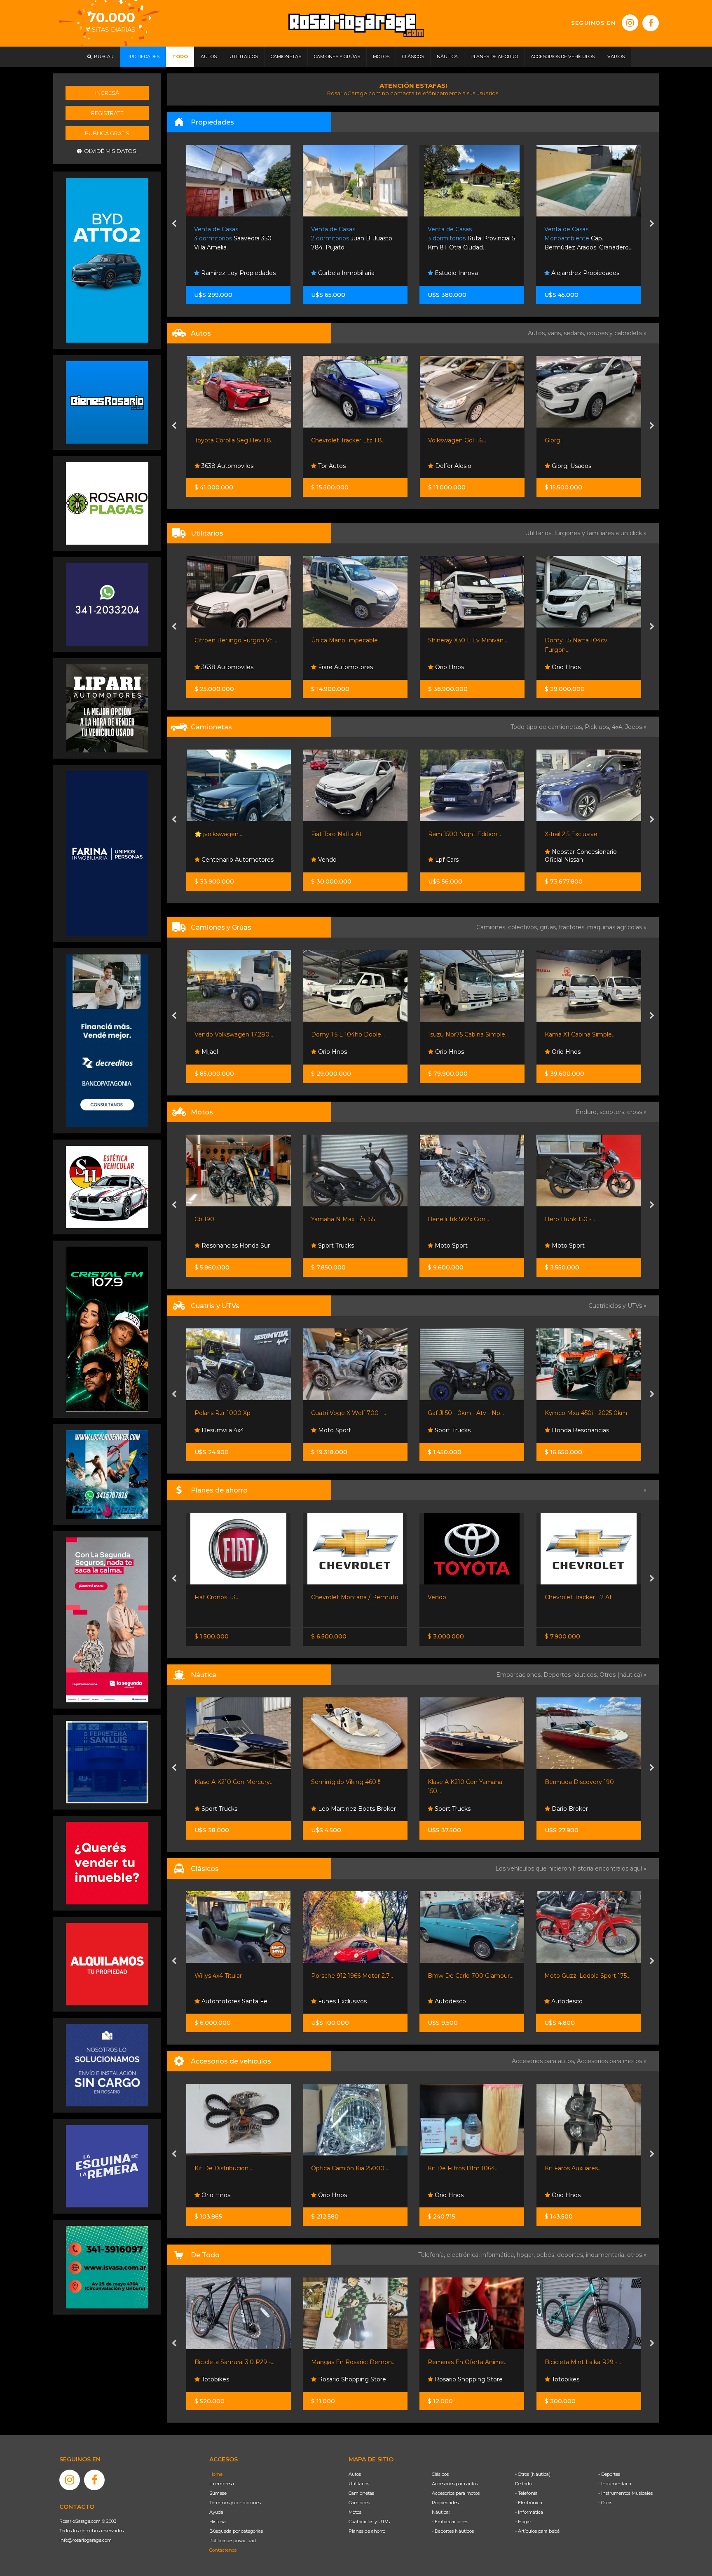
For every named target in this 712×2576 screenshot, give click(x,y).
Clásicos (440, 2474)
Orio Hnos (332, 667)
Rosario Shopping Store (234, 2379)
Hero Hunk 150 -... (336, 1219)
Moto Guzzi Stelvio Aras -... (465, 1219)
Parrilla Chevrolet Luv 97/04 (467, 2168)
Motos (355, 2512)
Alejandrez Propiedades (468, 273)
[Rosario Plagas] (107, 503)
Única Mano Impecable (227, 640)
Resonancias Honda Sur (585, 1246)
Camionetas (361, 2493)
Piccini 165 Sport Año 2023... (584, 1782)
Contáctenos (223, 2550)
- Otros (605, 2503)
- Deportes (609, 2474)
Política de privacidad (233, 2541)
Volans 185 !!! (445, 1782)
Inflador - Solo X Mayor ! (578, 2362)
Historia (218, 2522)
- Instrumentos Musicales (625, 2493)
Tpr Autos (214, 466)
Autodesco (216, 2001)
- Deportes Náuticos (453, 2531)
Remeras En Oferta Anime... (234, 2362)
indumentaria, (607, 2255)
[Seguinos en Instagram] (630, 23)
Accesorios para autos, (544, 2061)
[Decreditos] (107, 1040)
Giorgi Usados (454, 466)
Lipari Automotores (462, 1430)
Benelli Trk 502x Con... (225, 1219)
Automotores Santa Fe (583, 667)
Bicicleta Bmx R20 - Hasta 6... (470, 2362)
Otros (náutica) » (623, 1675)
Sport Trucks (218, 1430)
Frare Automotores (228, 667)
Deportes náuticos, (571, 1675)
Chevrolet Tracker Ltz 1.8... (231, 440)
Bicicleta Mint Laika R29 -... (349, 2362)
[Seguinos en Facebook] (651, 23)
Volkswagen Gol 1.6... (340, 440)
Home (216, 2474)
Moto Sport (217, 1246)
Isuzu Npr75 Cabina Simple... (351, 1034)
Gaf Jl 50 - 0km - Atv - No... (232, 1413)
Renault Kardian (567, 1597)
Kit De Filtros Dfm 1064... (230, 2168)
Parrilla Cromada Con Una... (583, 2168)
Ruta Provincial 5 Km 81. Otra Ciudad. (355, 239)
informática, (499, 2255)
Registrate (107, 113)
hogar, (527, 2255)
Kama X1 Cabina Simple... (463, 1034)
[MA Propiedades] (107, 1863)
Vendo (210, 860)
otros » (637, 2255)
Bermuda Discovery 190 (346, 1782)
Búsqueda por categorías (236, 2531)
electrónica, (464, 2255)
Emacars (563, 2001)
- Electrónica (529, 2503)
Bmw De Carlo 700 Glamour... (237, 1976)
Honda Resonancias (346, 1430)
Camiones (359, 2503)
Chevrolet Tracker (453, 1597)
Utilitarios (359, 2484)
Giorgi (436, 440)
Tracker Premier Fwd (574, 440)
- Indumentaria (615, 2484)
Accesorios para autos (455, 2484)
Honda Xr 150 (563, 1219)
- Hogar (523, 2522)
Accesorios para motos (609, 2061)
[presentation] (174, 224)
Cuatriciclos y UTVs (369, 2522)
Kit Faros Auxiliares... (340, 2168)
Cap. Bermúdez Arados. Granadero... (472, 239)
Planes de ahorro (367, 2531)
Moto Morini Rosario (463, 1246)
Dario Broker (335, 1809)
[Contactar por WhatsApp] (107, 402)
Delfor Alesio (335, 466)
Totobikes (331, 2379)
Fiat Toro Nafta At (219, 834)
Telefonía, (432, 2255)
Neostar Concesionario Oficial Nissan (464, 856)
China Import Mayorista (584, 2379)
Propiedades (445, 2503)
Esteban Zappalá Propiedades (572, 269)
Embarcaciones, (520, 1675)
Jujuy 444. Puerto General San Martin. (583, 239)
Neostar (562, 860)
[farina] (107, 853)
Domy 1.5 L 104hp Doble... (231, 1034)
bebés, (547, 2255)
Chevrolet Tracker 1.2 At (345, 1597)
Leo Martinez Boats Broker (473, 1809)
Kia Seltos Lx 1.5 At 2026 (578, 834)
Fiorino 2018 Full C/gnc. (577, 640)
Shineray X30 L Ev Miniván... (351, 640)
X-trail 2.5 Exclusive (454, 834)
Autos (355, 2474)
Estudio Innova (339, 273)
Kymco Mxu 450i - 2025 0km (352, 1413)
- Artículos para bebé (537, 2531)
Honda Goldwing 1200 (577, 1976)
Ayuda (216, 2512)
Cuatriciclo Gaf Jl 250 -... (577, 1413)
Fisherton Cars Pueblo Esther (463, 1997)
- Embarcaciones (450, 2522)
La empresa (222, 2484)
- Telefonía (526, 2493)
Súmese (218, 2493)
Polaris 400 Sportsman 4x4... (468, 1413)
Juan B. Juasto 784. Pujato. (235, 239)
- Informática (529, 2512)
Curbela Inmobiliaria (229, 273)
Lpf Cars (329, 860)
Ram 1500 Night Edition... (348, 834)
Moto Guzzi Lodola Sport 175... (354, 1976)
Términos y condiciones (235, 2503)
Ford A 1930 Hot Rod (458, 1976)
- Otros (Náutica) (533, 2474)
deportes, (571, 2255)
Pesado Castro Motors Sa (587, 466)
